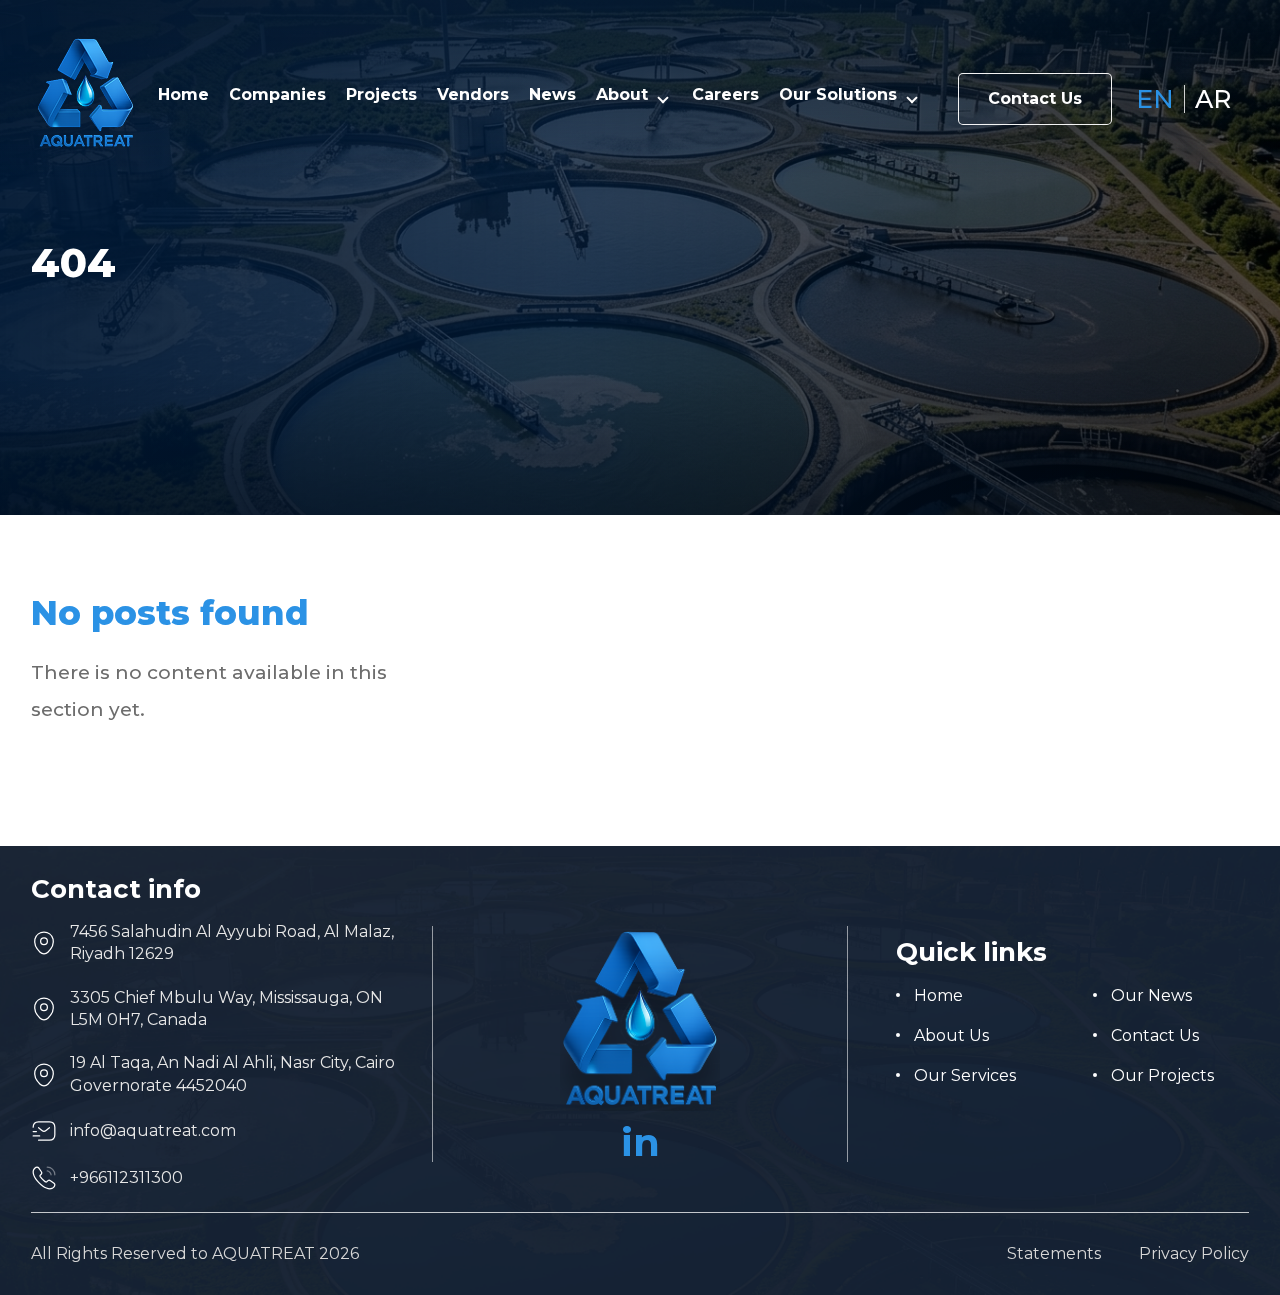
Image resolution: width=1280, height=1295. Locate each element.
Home (183, 95)
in (640, 1142)
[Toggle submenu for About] (663, 99)
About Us (951, 1035)
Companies (277, 95)
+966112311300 (126, 1177)
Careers (725, 95)
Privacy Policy (1194, 1254)
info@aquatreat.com (153, 1130)
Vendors (473, 95)
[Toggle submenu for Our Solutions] (912, 99)
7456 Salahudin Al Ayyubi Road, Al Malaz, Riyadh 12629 (232, 942)
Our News (1151, 995)
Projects (381, 95)
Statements (1054, 1254)
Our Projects (1162, 1075)
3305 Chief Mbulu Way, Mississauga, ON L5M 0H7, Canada (226, 1008)
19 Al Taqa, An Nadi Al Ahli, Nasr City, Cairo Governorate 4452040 (232, 1073)
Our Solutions (838, 95)
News (552, 95)
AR (1213, 99)
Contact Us (1035, 98)
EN (1155, 99)
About (622, 95)
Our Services (965, 1075)
